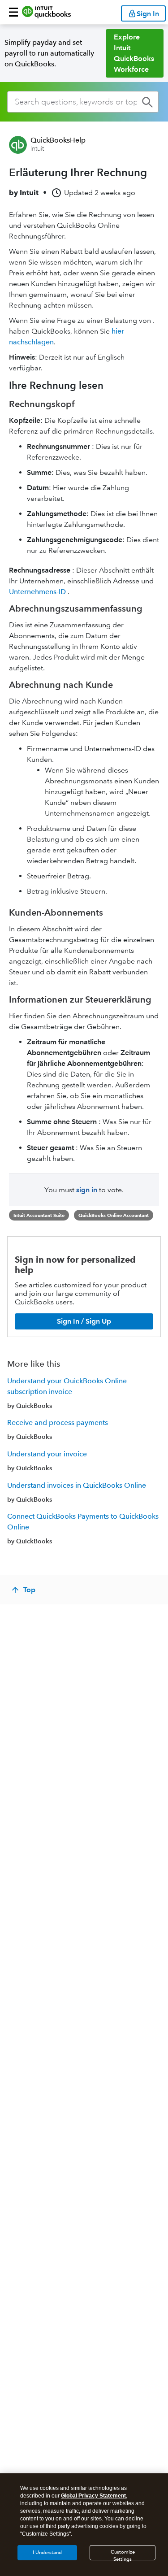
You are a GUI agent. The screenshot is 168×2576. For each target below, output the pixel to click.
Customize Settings (123, 2555)
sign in (87, 1190)
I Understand (47, 2552)
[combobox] (83, 102)
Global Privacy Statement (93, 2496)
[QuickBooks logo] (46, 12)
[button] (13, 12)
